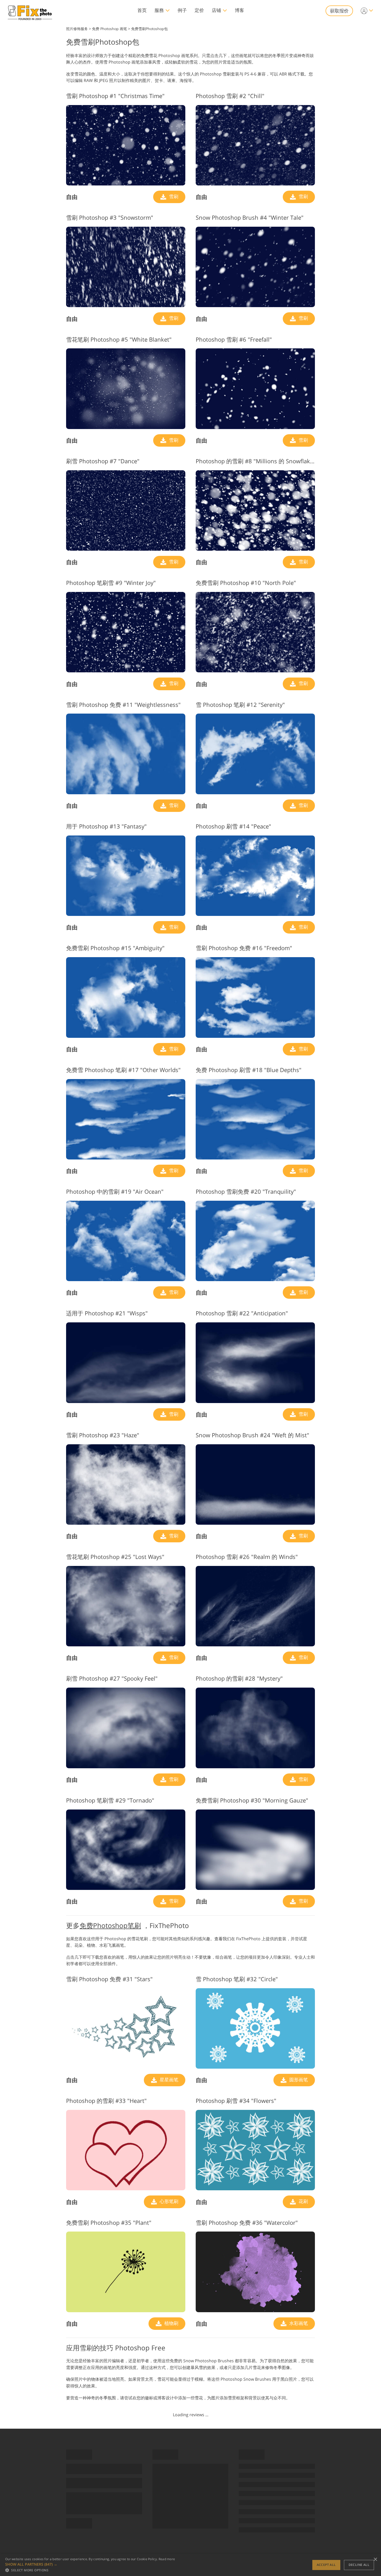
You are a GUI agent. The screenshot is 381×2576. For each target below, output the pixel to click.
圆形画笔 (298, 2080)
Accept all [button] (326, 2565)
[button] (90, 2564)
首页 (142, 10)
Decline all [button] (359, 2565)
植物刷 (171, 2323)
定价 (199, 10)
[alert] (190, 2565)
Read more (167, 2559)
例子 (182, 10)
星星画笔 (168, 2080)
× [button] (375, 2560)
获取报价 (339, 11)
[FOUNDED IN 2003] (30, 11)
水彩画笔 (298, 2323)
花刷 (303, 2201)
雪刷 (173, 196)
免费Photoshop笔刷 (110, 1925)
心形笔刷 (168, 2201)
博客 (239, 10)
